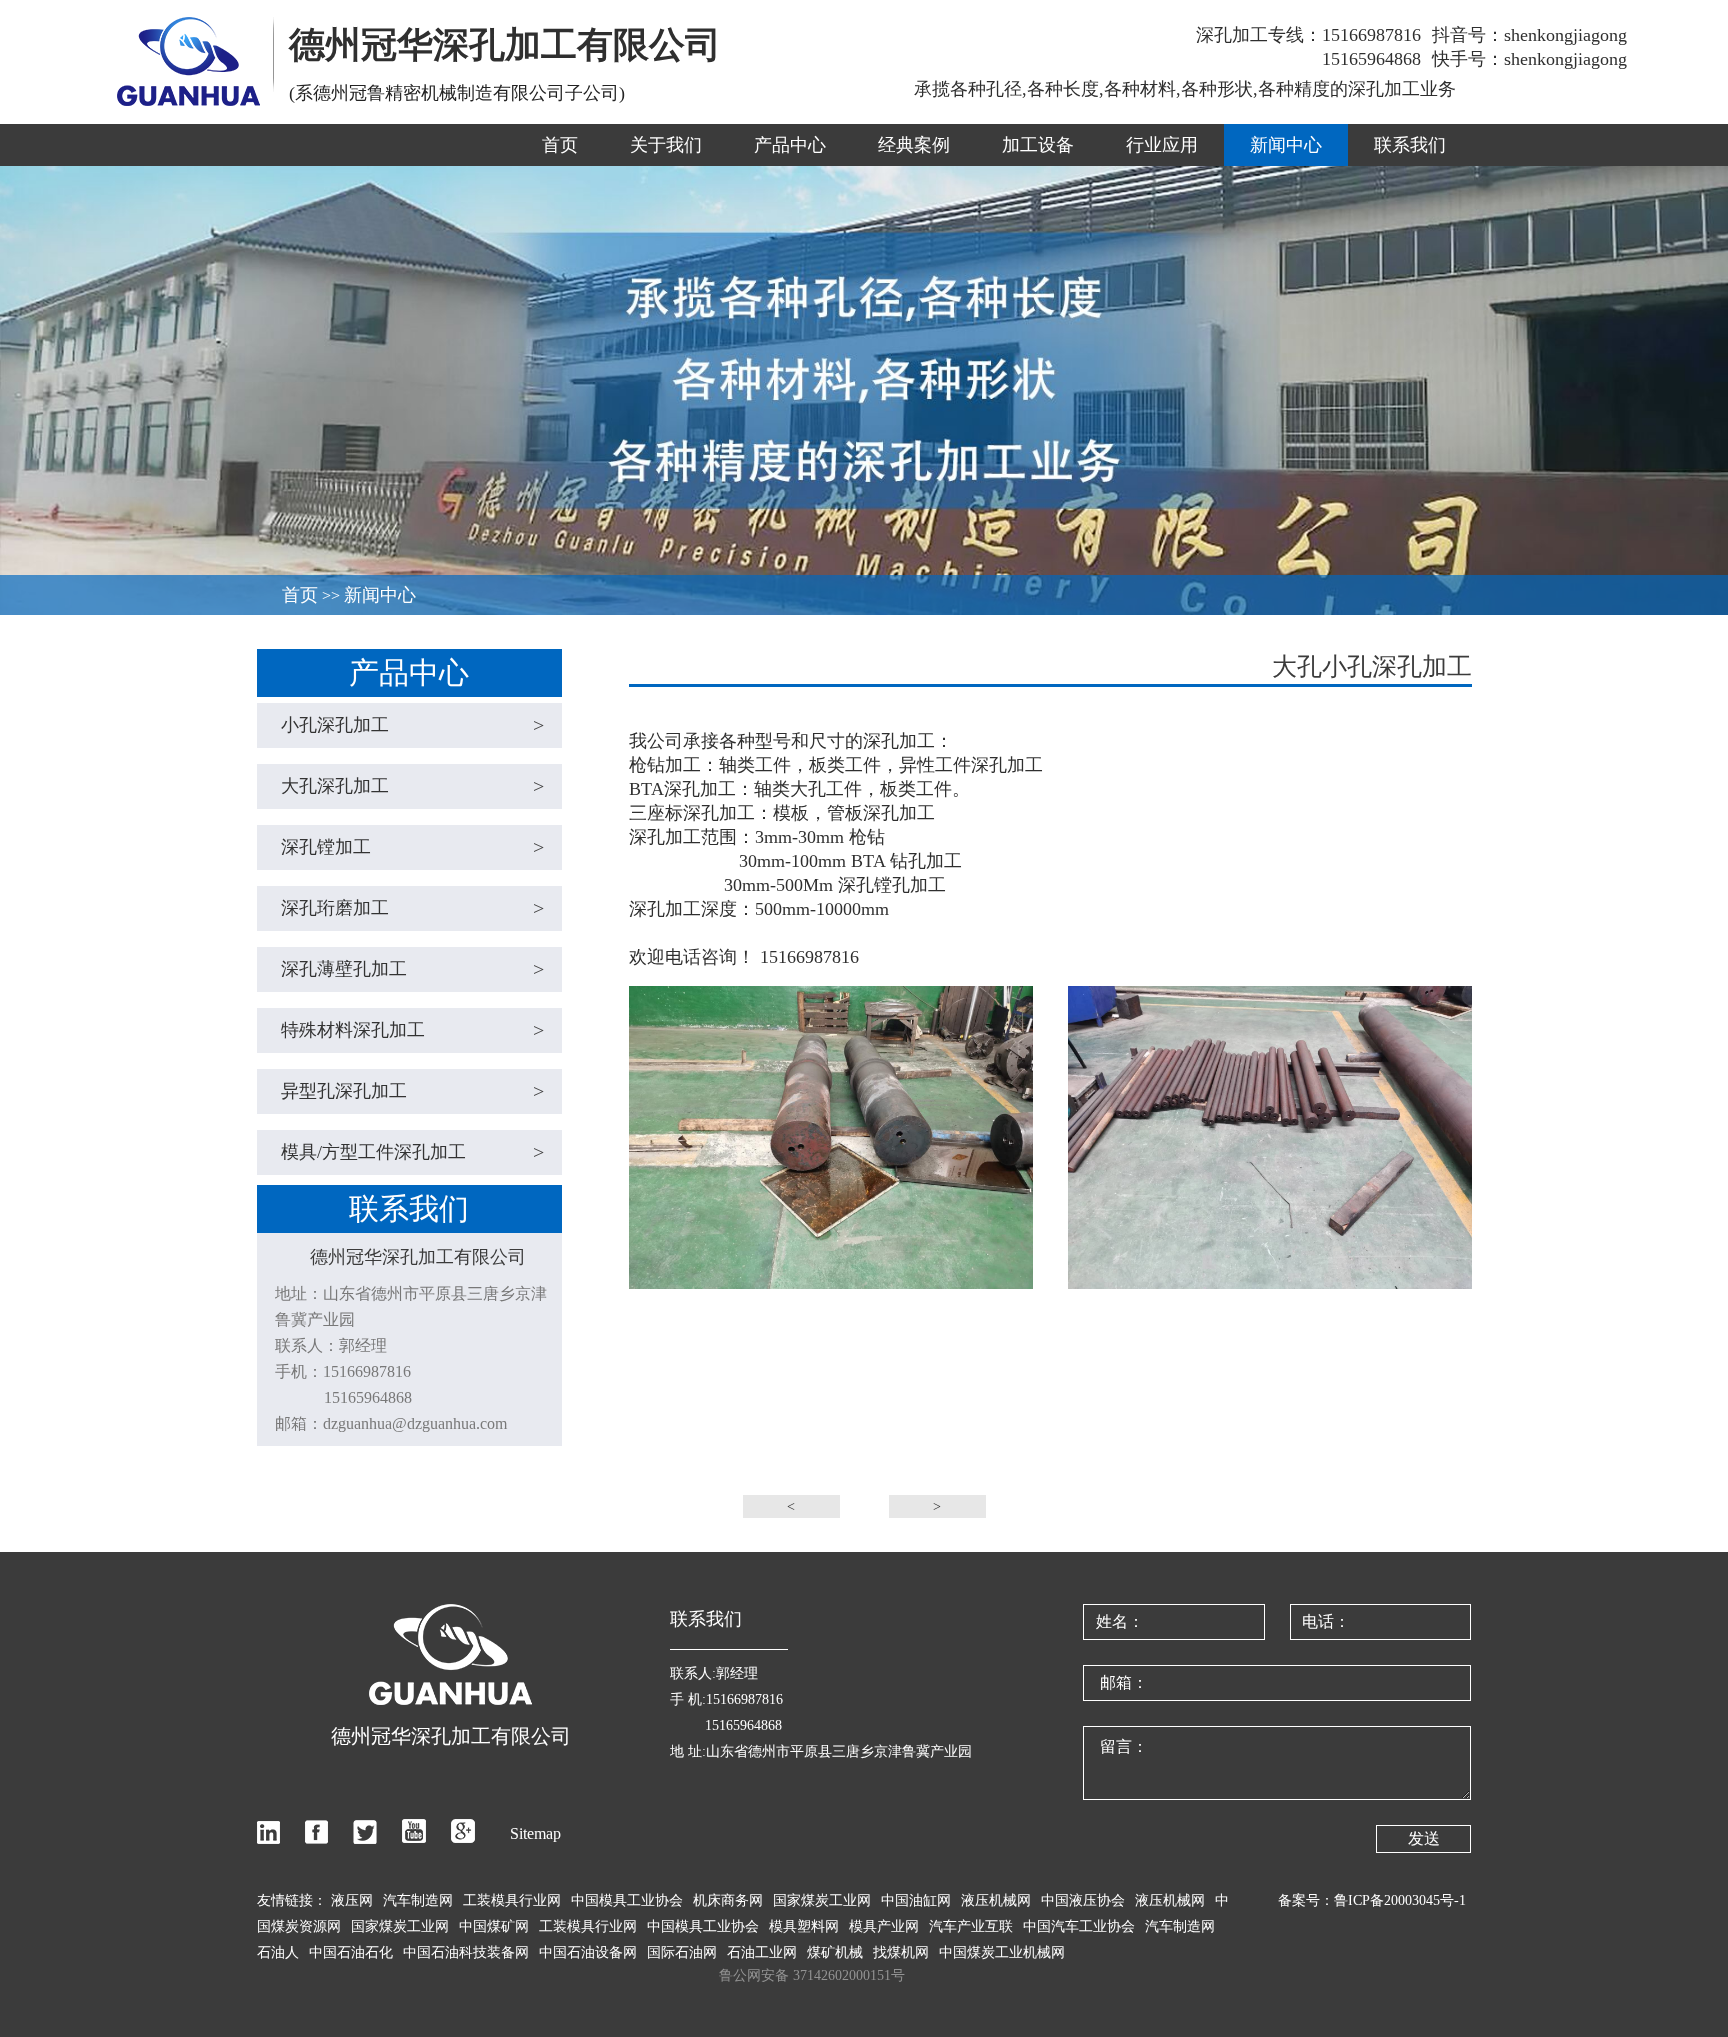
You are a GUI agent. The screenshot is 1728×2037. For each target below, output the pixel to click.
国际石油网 (682, 1952)
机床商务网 (728, 1900)
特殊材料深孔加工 (412, 1030)
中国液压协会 (1083, 1900)
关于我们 (666, 145)
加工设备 (1038, 145)
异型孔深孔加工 (412, 1091)
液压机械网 (996, 1900)
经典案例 (914, 145)
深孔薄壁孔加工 (412, 969)
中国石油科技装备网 (466, 1952)
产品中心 (790, 145)
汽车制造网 (418, 1900)
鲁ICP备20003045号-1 (1400, 1900)
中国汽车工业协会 (1079, 1926)
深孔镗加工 (412, 847)
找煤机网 (901, 1952)
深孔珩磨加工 (412, 908)
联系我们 (1410, 145)
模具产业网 (884, 1926)
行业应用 (1162, 145)
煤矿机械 (835, 1952)
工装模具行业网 (512, 1900)
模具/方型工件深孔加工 (412, 1152)
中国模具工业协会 (627, 1900)
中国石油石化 (351, 1952)
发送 (1424, 1838)
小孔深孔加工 (412, 725)
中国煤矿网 (494, 1926)
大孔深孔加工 (412, 786)
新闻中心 (1286, 145)
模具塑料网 (804, 1926)
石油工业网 (762, 1952)
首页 (560, 145)
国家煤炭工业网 (822, 1900)
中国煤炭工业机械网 (1002, 1952)
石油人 (278, 1952)
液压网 (352, 1900)
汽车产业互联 (971, 1926)
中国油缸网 (916, 1900)
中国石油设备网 (588, 1952)
